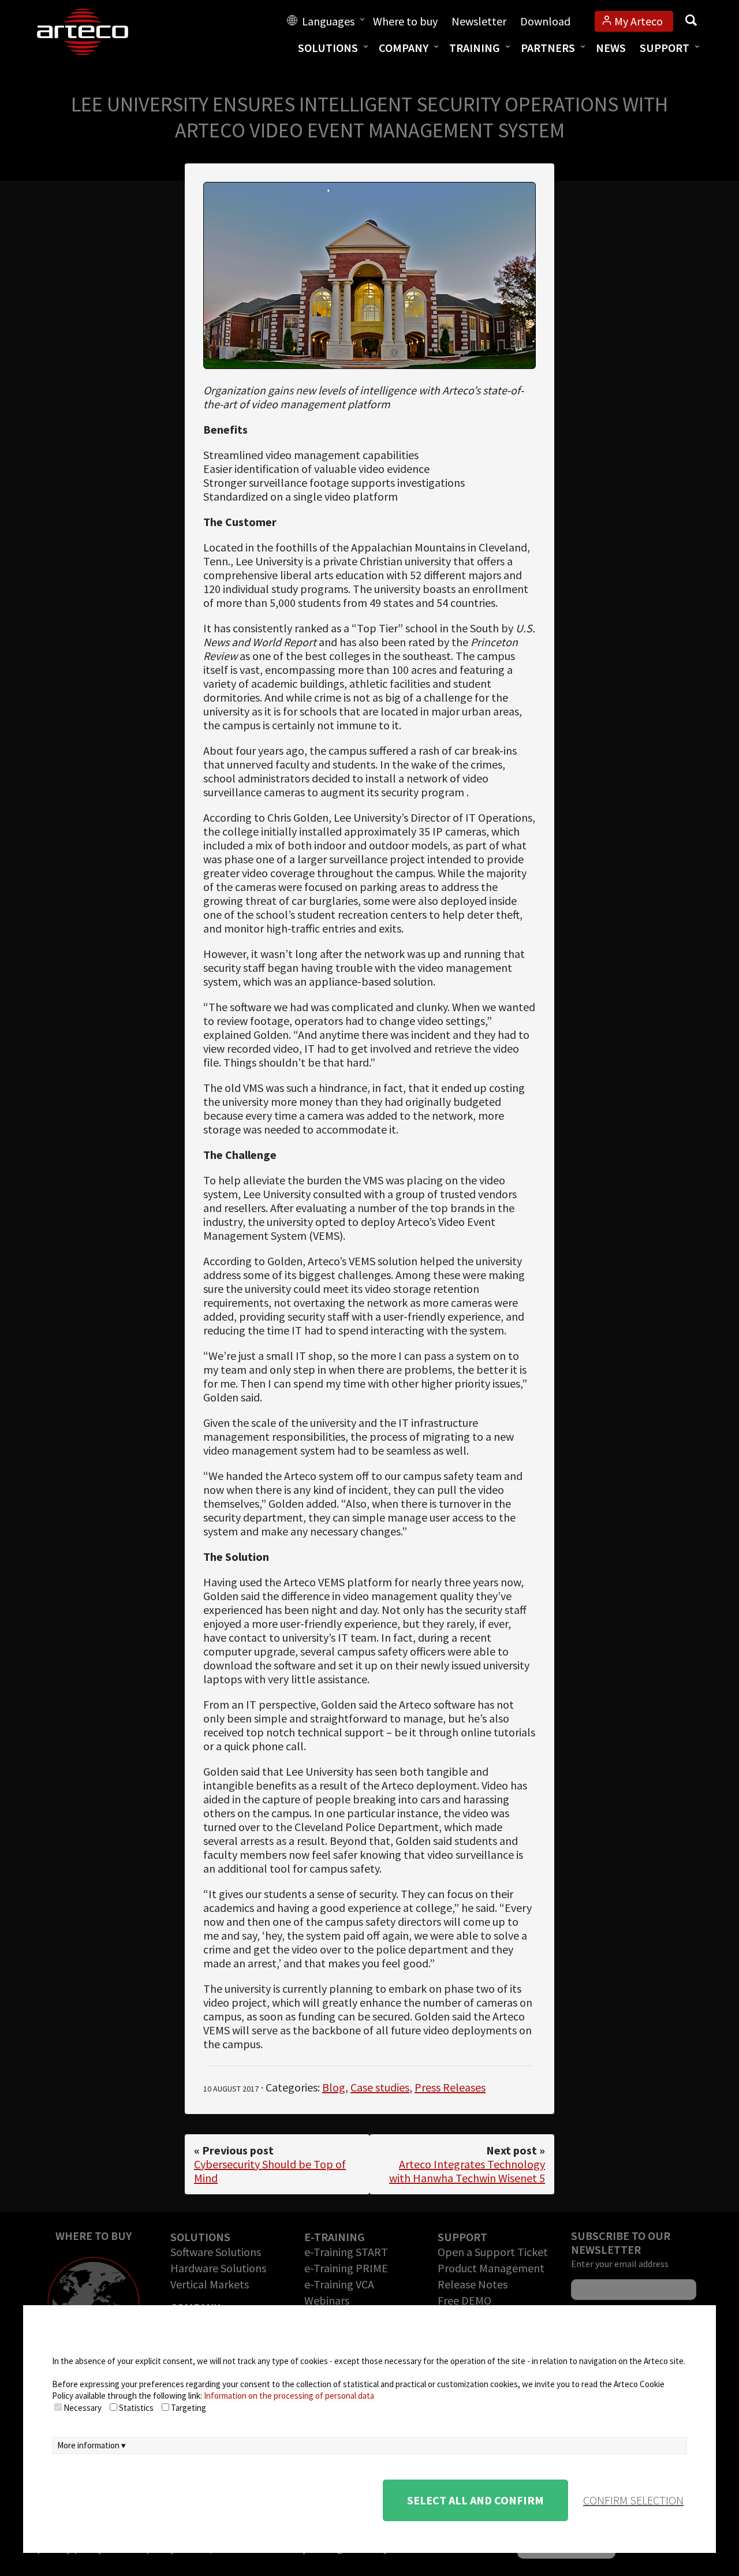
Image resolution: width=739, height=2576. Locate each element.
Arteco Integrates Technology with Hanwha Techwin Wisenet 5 (467, 2171)
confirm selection (633, 2500)
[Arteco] (95, 32)
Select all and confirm (475, 2500)
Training (475, 48)
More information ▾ (92, 2445)
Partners (548, 48)
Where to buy (405, 21)
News (611, 48)
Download (545, 21)
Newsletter (479, 21)
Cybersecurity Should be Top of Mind (270, 2171)
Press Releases (450, 2087)
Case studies (380, 2087)
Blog (334, 2087)
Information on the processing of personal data (289, 2396)
